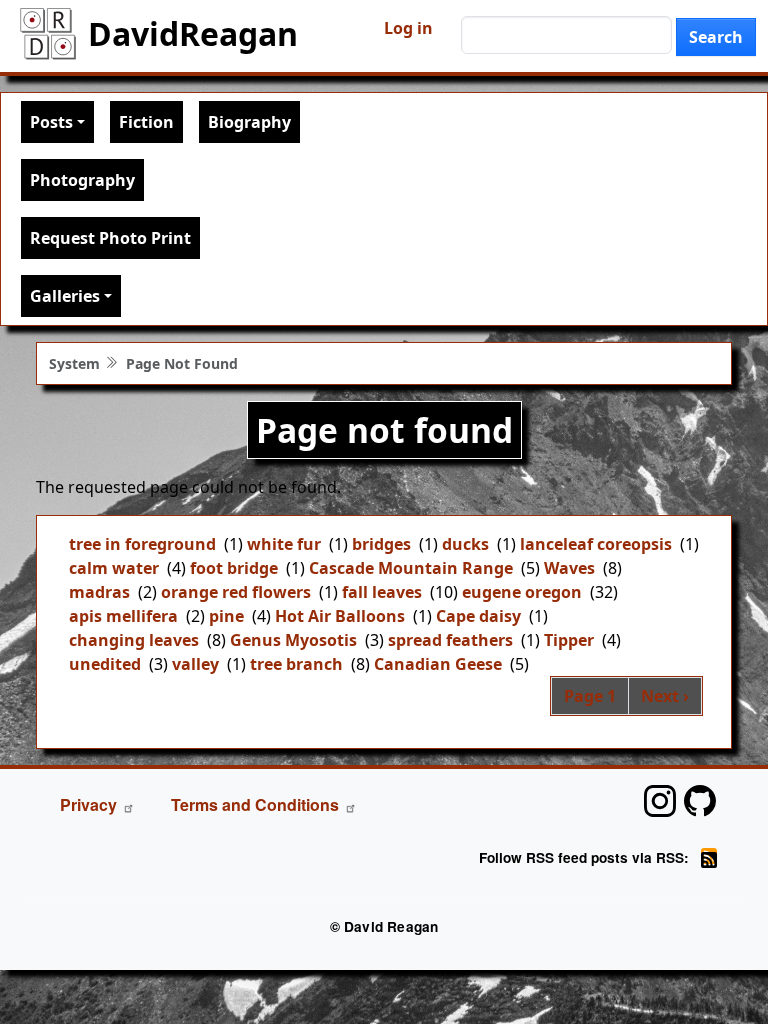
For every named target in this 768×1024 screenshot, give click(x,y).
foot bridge (234, 568)
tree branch (296, 664)
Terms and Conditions (255, 804)
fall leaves (382, 592)
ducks (465, 544)
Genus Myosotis (293, 640)
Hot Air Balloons (340, 616)
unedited (105, 664)
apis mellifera (123, 616)
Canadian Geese (438, 664)
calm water (114, 568)
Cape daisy (478, 616)
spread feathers (450, 640)
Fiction (146, 122)
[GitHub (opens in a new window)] (700, 801)
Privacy (88, 804)
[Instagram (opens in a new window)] (660, 801)
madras (99, 592)
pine (226, 616)
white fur (284, 544)
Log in (408, 28)
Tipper (569, 640)
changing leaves (134, 640)
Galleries (65, 296)
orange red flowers (236, 592)
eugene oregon (522, 592)
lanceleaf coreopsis (596, 544)
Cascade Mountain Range (411, 568)
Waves (569, 568)
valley (195, 664)
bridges (381, 544)
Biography (249, 122)
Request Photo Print (110, 238)
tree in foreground (142, 544)
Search (716, 37)
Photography (82, 180)
